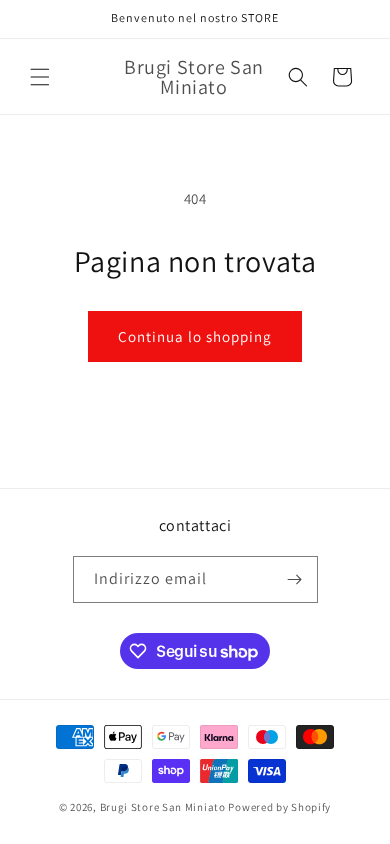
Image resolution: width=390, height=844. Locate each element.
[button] (40, 77)
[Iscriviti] (295, 579)
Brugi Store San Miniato (163, 807)
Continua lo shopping (195, 336)
